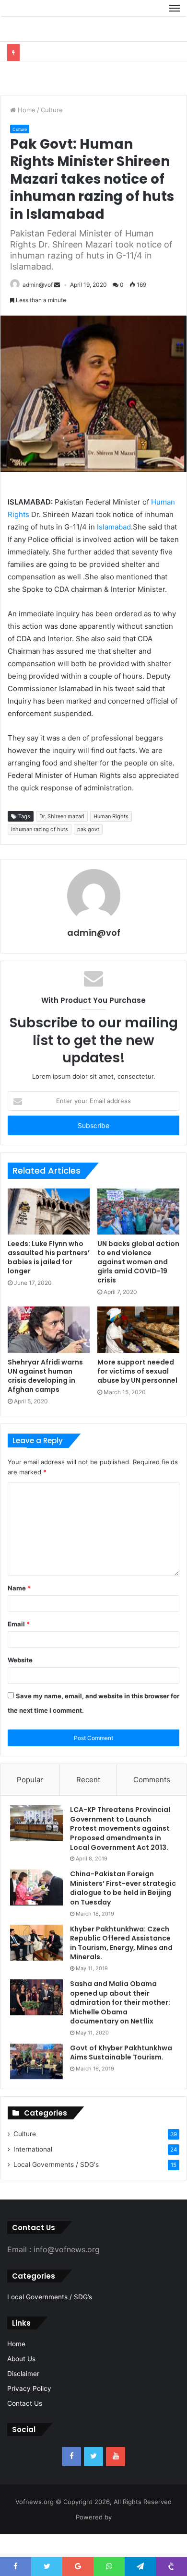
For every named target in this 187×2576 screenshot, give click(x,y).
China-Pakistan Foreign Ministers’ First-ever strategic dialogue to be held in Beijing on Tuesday (123, 1911)
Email (19, 1647)
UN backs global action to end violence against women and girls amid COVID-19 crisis (138, 1284)
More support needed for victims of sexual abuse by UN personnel (137, 1394)
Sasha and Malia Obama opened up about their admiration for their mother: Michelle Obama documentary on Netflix (120, 2025)
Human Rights (111, 839)
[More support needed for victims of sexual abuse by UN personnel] (138, 1352)
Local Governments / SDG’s (50, 2319)
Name (19, 1611)
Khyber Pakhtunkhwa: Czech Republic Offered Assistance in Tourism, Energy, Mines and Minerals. (121, 1966)
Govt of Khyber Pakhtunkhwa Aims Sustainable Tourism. (121, 2075)
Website (20, 1682)
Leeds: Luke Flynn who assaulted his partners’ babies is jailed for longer (49, 1280)
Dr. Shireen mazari (62, 839)
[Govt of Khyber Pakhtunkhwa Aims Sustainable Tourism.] (36, 2084)
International (33, 2172)
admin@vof (38, 307)
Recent (88, 1802)
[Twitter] (93, 2479)
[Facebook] (71, 2479)
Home (26, 132)
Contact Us (25, 2426)
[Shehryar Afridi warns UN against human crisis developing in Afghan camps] (49, 1352)
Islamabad (114, 549)
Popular (30, 1802)
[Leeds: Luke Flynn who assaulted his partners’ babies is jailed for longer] (49, 1234)
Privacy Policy (29, 2411)
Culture (52, 132)
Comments (152, 1802)
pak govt (88, 852)
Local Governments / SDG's (56, 2187)
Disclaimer (23, 2396)
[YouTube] (116, 2479)
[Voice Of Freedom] (31, 19)
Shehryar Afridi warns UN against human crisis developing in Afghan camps (45, 1398)
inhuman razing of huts (40, 852)
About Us (21, 2381)
